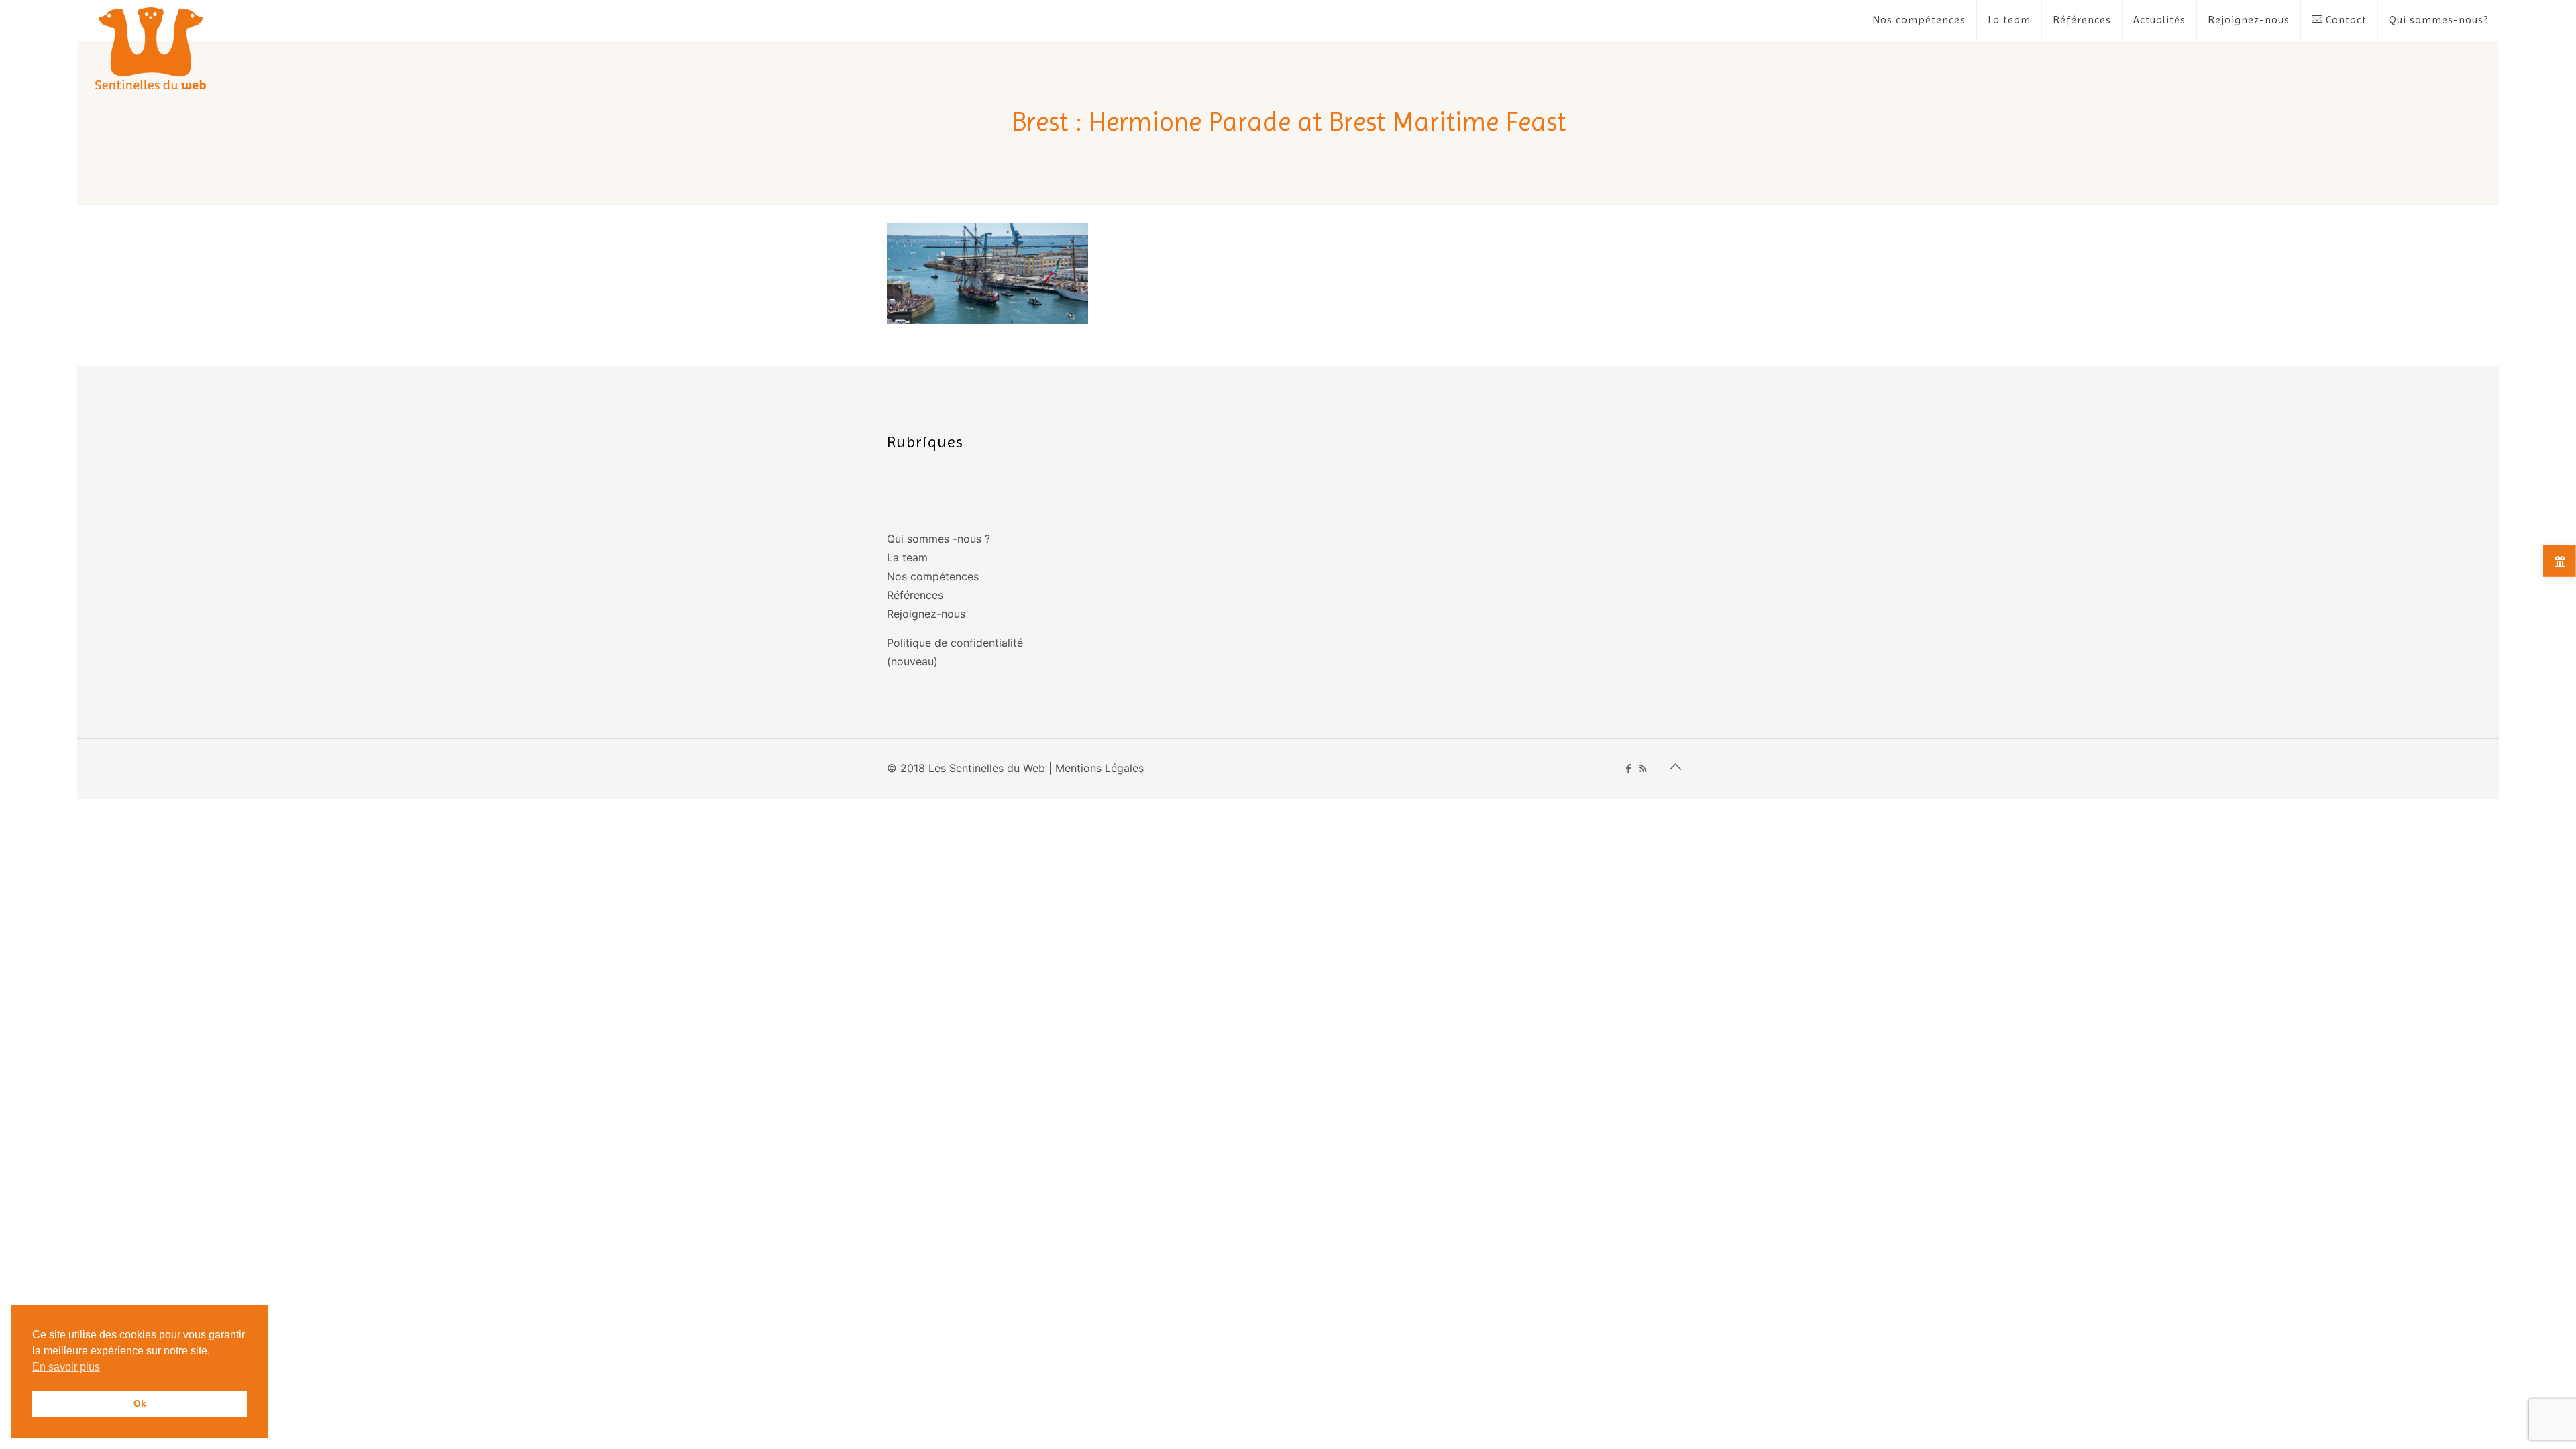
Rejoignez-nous (926, 614)
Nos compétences (933, 576)
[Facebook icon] (1628, 768)
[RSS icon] (1643, 768)
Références (915, 595)
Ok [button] (140, 1403)
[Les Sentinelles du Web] (151, 48)
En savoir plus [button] (66, 1367)
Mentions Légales (1099, 768)
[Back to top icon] (1675, 767)
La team (907, 557)
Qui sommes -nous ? (938, 539)
